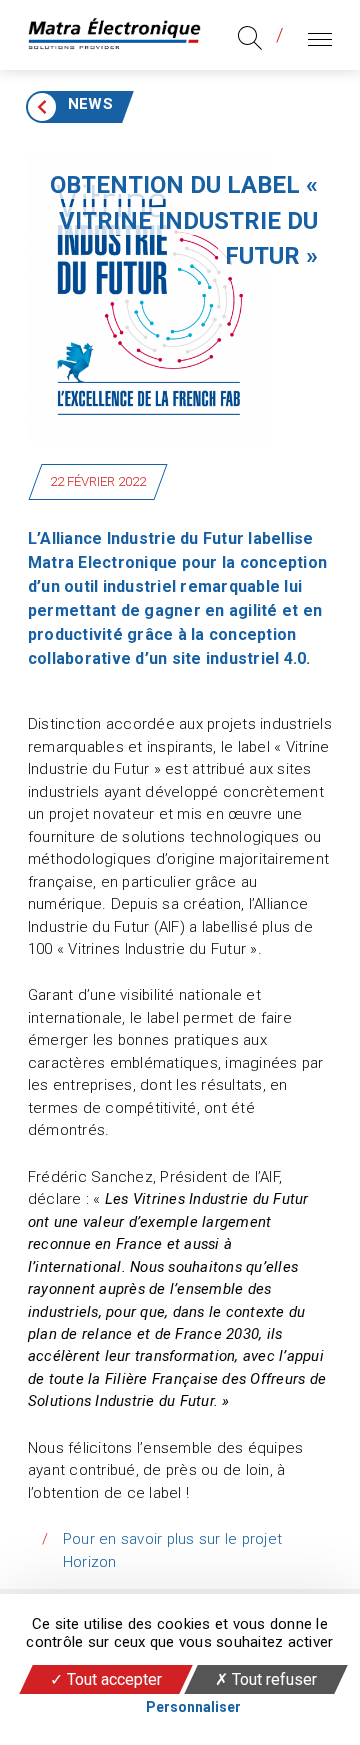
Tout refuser (272, 1679)
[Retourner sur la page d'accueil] (114, 35)
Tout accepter (112, 1679)
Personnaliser (193, 1707)
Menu (315, 34)
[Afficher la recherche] (250, 38)
